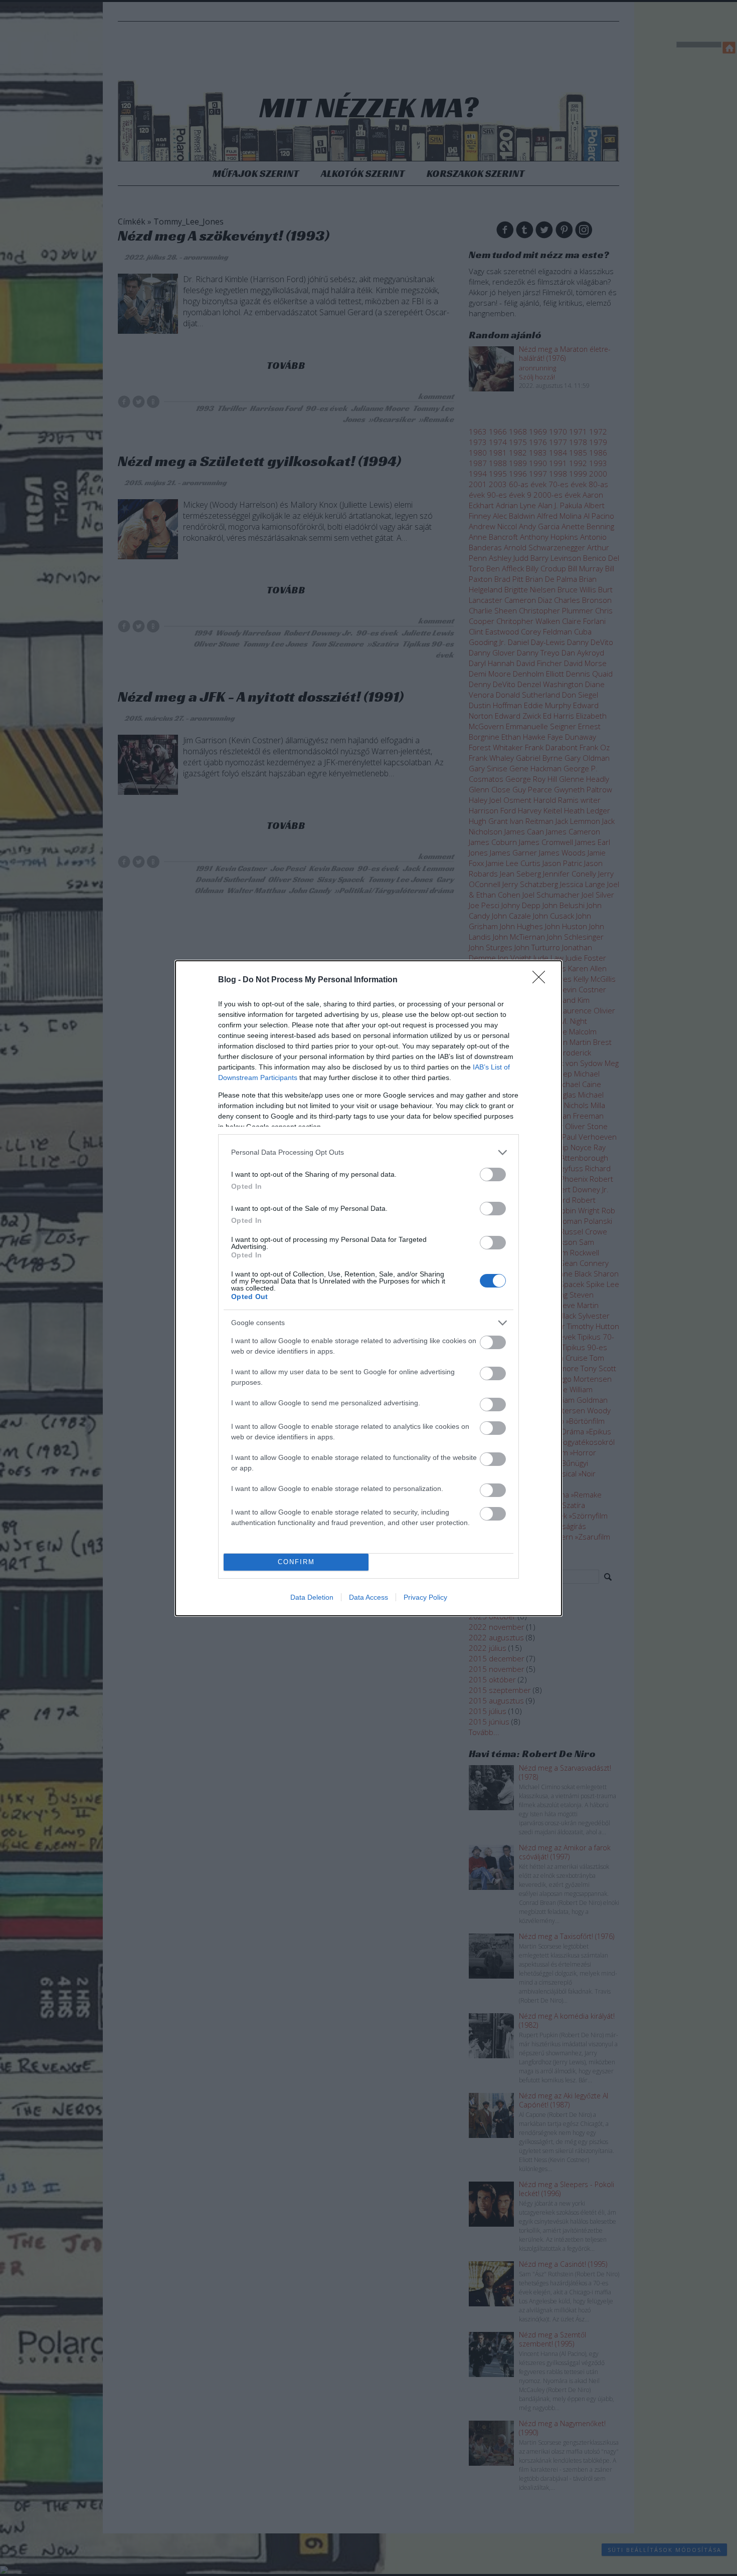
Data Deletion (312, 1597)
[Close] (542, 980)
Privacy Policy (425, 1597)
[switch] (493, 1174)
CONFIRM (296, 1562)
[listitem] (368, 1152)
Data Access (368, 1597)
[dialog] (368, 1288)
